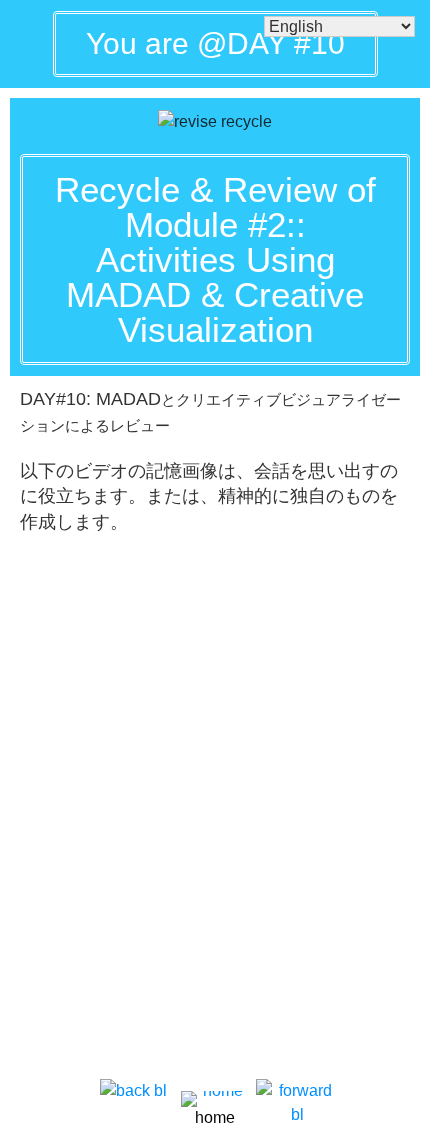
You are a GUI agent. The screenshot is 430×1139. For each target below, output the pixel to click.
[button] (215, 259)
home (215, 1117)
